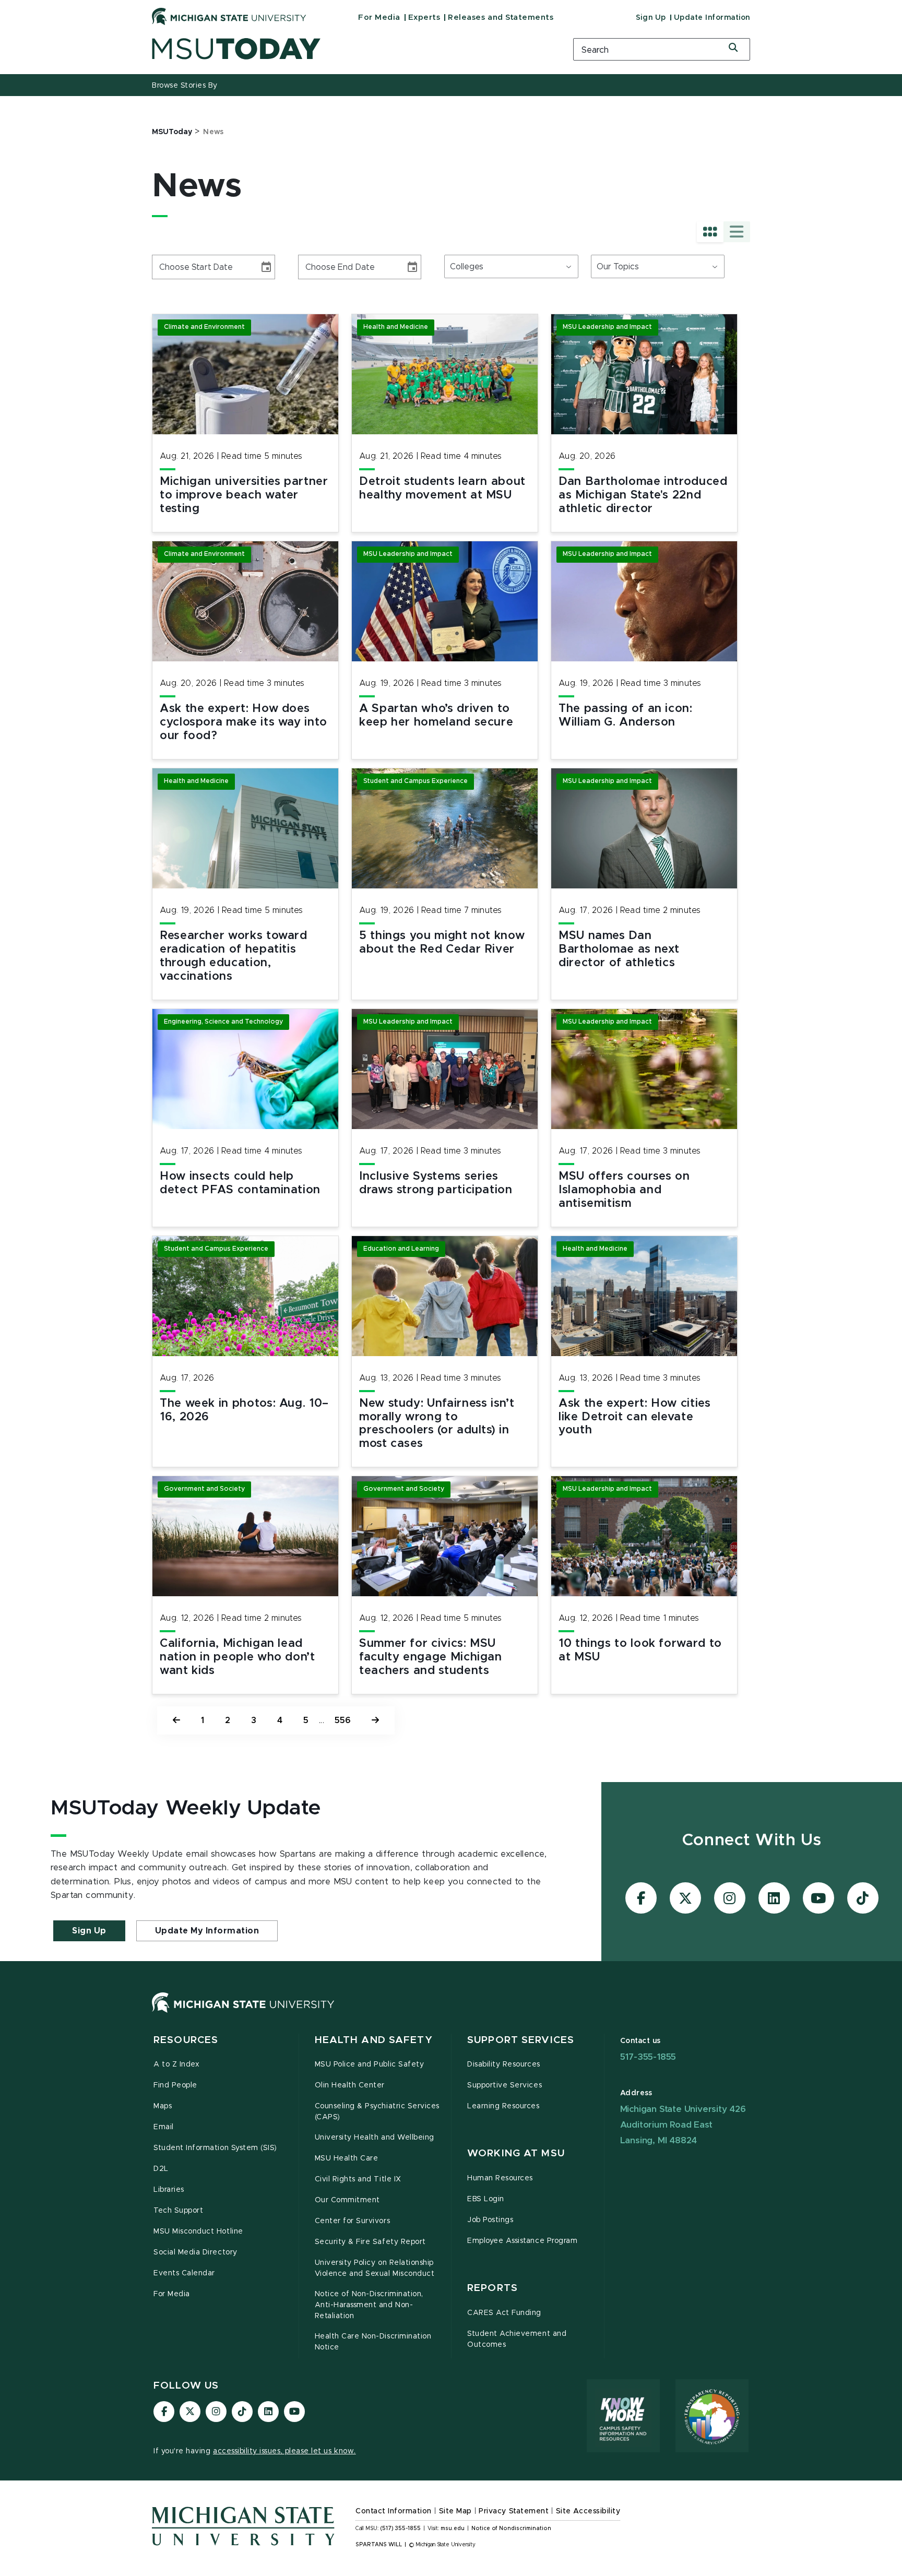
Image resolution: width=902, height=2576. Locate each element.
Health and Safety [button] (374, 2040)
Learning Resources (503, 2106)
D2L (161, 2169)
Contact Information (394, 2511)
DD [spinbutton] (181, 267)
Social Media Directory (195, 2252)
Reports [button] (492, 2288)
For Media (379, 17)
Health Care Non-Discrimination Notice (373, 2342)
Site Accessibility (588, 2511)
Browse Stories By (185, 86)
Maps (163, 2106)
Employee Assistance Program (522, 2241)
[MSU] (243, 2013)
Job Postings (490, 2220)
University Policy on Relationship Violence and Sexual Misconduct (375, 2268)
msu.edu (453, 2528)
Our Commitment (347, 2200)
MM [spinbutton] (164, 267)
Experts (424, 17)
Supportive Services (505, 2085)
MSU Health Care (347, 2158)
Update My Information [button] (207, 1931)
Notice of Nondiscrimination (511, 2528)
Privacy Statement (514, 2511)
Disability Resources (504, 2064)
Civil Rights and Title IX (358, 2179)
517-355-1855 (648, 2057)
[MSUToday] (349, 49)
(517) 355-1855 (401, 2528)
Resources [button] (186, 2040)
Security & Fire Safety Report (370, 2242)
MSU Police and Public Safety (370, 2064)
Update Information (712, 18)
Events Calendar (184, 2273)
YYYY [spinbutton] (201, 267)
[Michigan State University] (229, 16)
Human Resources (500, 2178)
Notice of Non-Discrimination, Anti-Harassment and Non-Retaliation (369, 2305)
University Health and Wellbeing (375, 2138)
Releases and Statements (501, 17)
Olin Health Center (350, 2085)
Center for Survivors (353, 2221)
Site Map (455, 2511)
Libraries (169, 2190)
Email (164, 2127)
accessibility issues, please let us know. (284, 2451)
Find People (175, 2085)
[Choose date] (266, 267)
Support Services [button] (521, 2040)
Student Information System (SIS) (215, 2148)
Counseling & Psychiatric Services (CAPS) (377, 2112)
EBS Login (486, 2199)
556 (343, 1720)
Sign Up (651, 18)
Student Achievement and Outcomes (517, 2339)
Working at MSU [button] (516, 2153)
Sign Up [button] (89, 1931)
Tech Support (178, 2211)
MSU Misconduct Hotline (198, 2231)
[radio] (710, 232)
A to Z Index (176, 2064)
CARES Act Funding (504, 2313)
